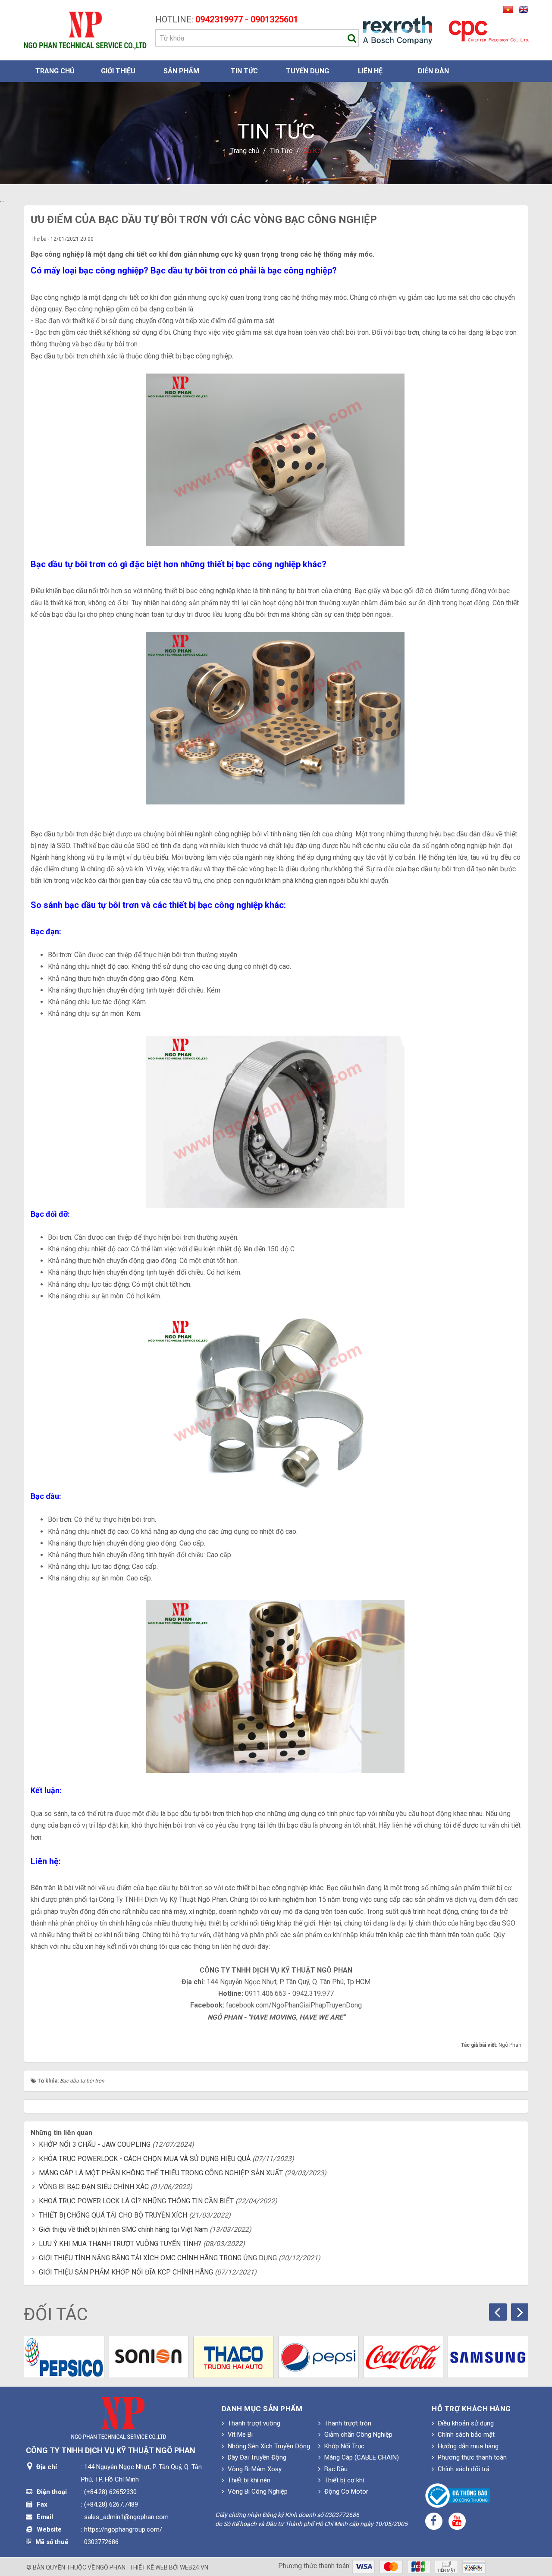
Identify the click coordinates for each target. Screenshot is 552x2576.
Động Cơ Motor (345, 2491)
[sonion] (149, 2357)
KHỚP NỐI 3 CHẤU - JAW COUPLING (95, 2144)
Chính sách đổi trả (463, 2469)
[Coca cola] (403, 2357)
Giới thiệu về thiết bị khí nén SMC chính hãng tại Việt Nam (123, 2229)
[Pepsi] (318, 2357)
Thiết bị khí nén (248, 2480)
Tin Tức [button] (244, 71)
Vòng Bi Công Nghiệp (257, 2491)
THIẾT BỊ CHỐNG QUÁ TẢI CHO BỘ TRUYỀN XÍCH (113, 2215)
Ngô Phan (111, 2567)
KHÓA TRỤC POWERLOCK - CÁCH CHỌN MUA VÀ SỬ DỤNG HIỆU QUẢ (145, 2159)
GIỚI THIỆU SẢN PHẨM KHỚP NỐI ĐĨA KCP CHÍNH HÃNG (126, 2272)
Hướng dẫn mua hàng (467, 2446)
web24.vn (194, 2567)
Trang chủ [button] (55, 71)
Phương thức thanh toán (471, 2457)
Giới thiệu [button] (118, 71)
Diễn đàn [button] (433, 71)
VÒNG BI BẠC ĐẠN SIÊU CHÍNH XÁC (94, 2187)
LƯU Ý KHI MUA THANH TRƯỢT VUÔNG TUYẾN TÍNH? (120, 2244)
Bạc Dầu (335, 2469)
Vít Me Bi (239, 2435)
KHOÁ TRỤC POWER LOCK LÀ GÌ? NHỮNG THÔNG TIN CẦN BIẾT (136, 2201)
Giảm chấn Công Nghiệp (358, 2435)
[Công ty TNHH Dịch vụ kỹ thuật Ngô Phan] (85, 30)
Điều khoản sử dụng (465, 2423)
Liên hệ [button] (370, 71)
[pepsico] (64, 2357)
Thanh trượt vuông (253, 2423)
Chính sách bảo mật (465, 2435)
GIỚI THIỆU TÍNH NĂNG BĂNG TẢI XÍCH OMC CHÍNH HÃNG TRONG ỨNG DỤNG (158, 2258)
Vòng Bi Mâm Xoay (254, 2469)
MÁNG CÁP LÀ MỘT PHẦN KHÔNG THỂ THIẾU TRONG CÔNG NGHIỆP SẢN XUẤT (161, 2173)
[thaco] (234, 2357)
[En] (521, 9)
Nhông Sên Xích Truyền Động (268, 2446)
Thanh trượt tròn (347, 2423)
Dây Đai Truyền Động (256, 2457)
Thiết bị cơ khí (343, 2480)
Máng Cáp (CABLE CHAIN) (361, 2457)
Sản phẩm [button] (181, 71)
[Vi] (507, 9)
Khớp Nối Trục (343, 2446)
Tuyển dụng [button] (307, 71)
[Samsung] (488, 2357)
